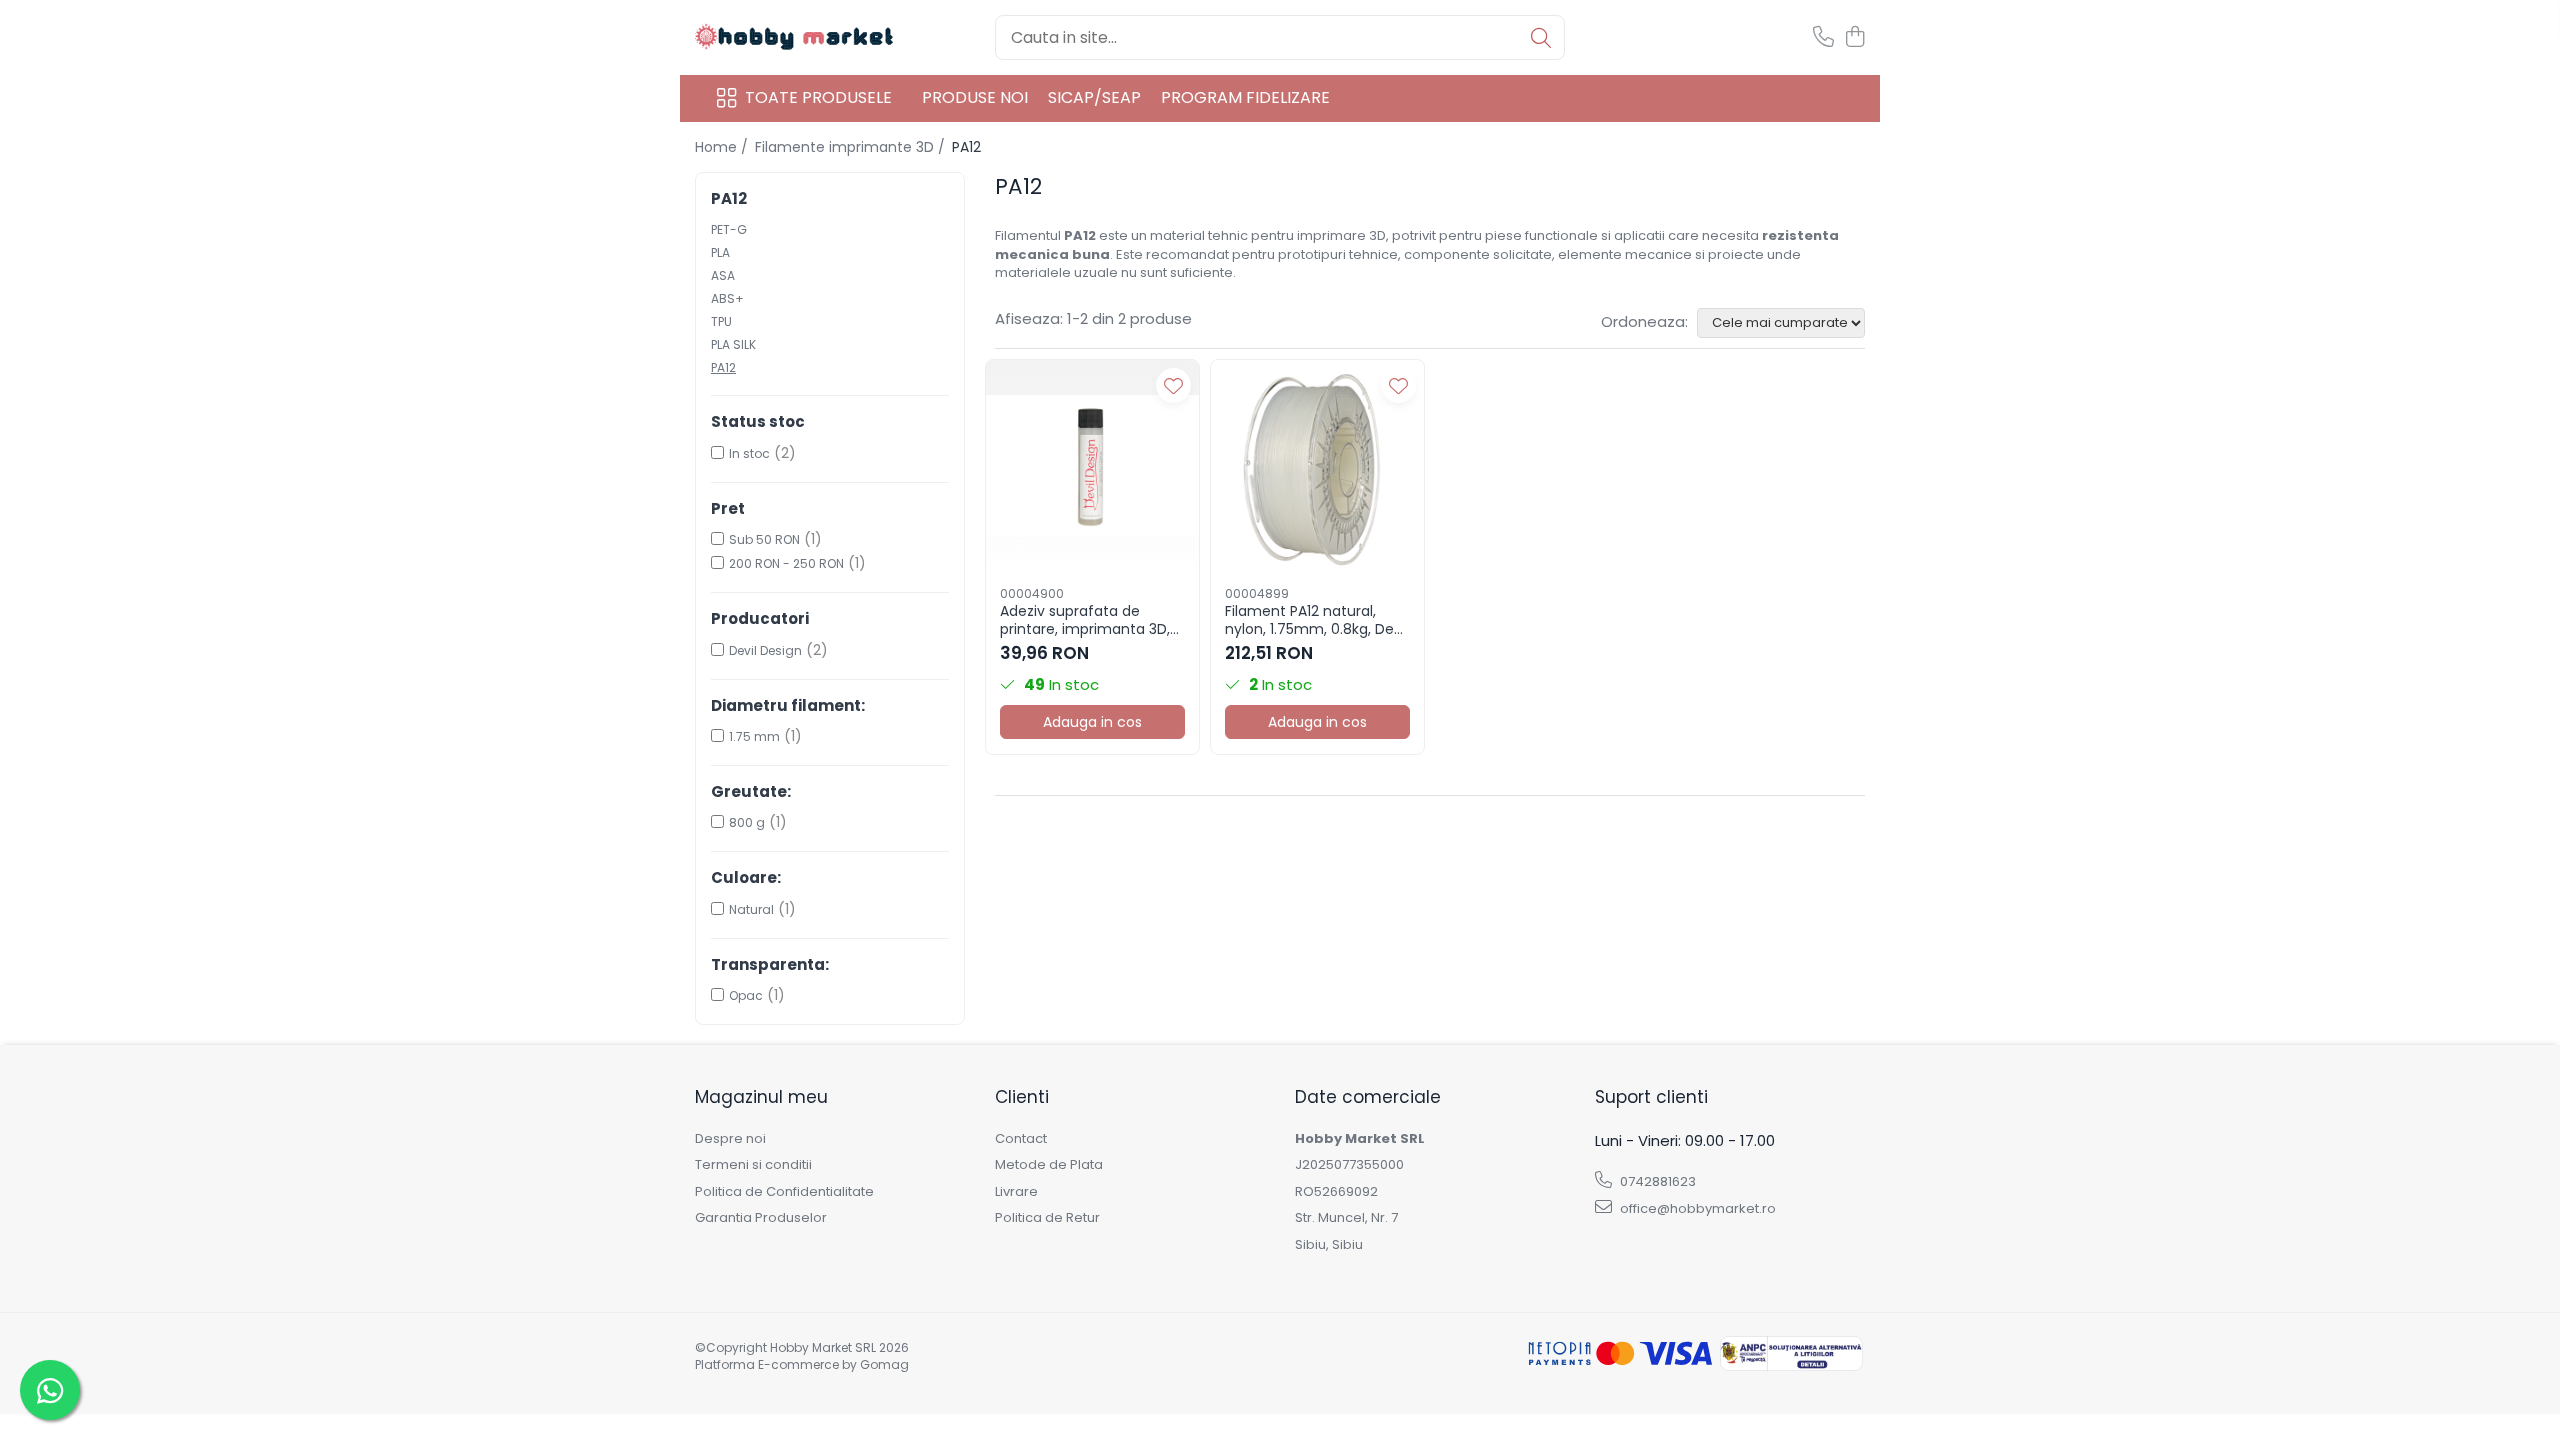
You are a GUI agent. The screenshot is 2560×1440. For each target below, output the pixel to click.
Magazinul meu (761, 1097)
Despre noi (730, 1139)
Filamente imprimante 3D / (852, 147)
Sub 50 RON (764, 539)
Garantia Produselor (761, 1218)
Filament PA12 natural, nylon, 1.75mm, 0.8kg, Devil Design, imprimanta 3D (1316, 620)
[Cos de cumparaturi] (1854, 38)
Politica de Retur (1047, 1218)
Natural (751, 909)
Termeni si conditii (753, 1165)
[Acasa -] (795, 37)
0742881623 (1656, 1181)
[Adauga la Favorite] (1173, 385)
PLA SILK (733, 344)
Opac (746, 995)
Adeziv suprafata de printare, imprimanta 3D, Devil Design (1085, 620)
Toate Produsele (818, 98)
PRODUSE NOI (975, 97)
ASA (723, 275)
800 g (747, 822)
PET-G (729, 229)
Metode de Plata (1049, 1165)
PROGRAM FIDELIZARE (1245, 97)
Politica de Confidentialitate (784, 1192)
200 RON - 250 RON (786, 563)
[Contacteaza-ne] (1823, 38)
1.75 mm (754, 736)
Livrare (1016, 1192)
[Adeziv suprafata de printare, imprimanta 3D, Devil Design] (1092, 466)
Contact (1021, 1139)
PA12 (723, 367)
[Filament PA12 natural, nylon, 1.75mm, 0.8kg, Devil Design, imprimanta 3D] (1317, 466)
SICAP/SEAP (1094, 97)
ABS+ (727, 298)
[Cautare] (1541, 37)
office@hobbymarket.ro (1696, 1208)
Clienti (1022, 1097)
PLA (720, 252)
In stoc (749, 453)
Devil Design (765, 650)
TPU (721, 321)
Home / (723, 147)
